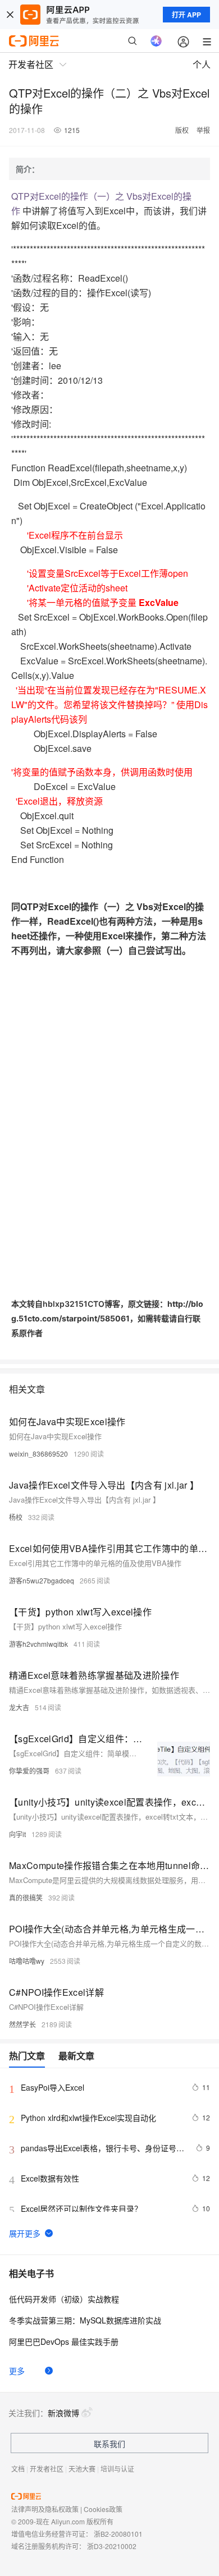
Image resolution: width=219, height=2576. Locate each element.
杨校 (16, 1517)
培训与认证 (117, 2469)
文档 (18, 2469)
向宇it (17, 1834)
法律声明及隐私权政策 (45, 2509)
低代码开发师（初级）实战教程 (64, 2299)
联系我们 (109, 2444)
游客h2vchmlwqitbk (38, 1644)
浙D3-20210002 (112, 2546)
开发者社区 (47, 2469)
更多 (17, 2371)
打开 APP (186, 15)
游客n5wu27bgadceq (42, 1580)
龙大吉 (19, 1707)
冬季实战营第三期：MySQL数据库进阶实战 (85, 2320)
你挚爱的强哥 (29, 1771)
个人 (202, 64)
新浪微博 (63, 2413)
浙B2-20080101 (118, 2534)
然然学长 (22, 2024)
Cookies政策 (103, 2509)
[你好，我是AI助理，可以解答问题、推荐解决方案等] (156, 41)
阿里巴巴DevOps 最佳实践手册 (64, 2341)
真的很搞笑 (26, 1897)
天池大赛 (82, 2469)
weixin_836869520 (38, 1454)
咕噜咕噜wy (27, 1961)
